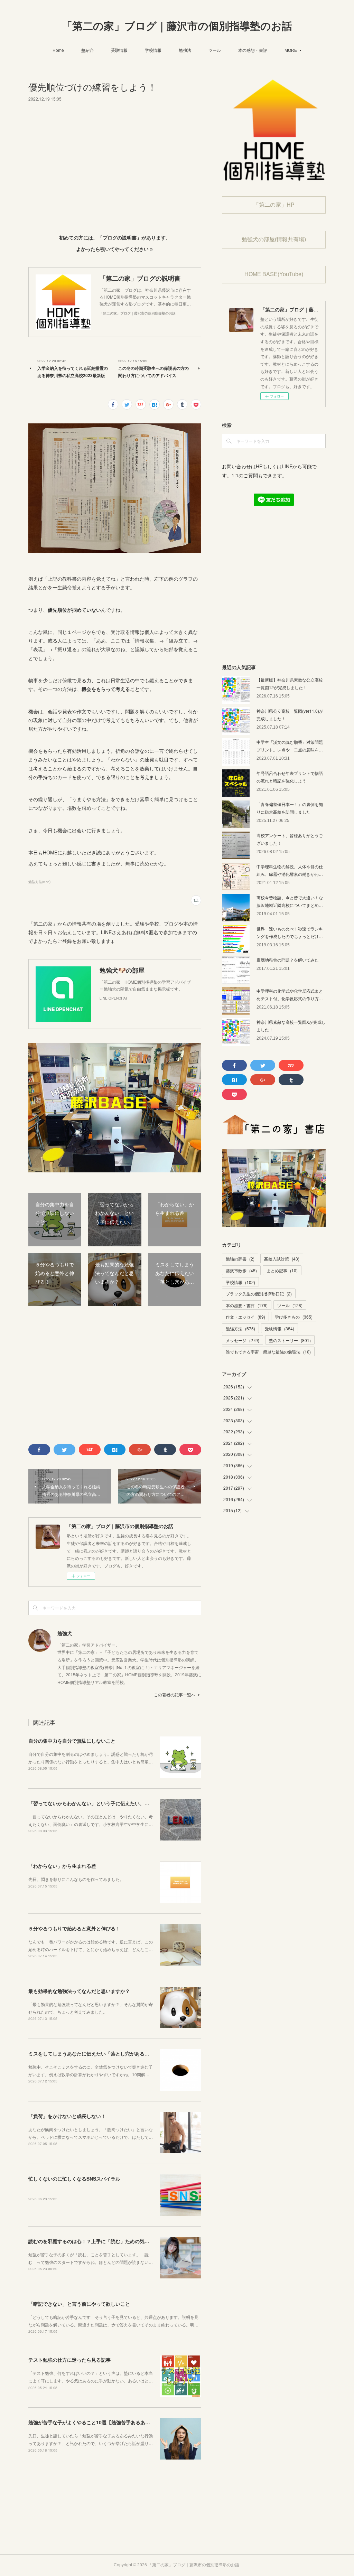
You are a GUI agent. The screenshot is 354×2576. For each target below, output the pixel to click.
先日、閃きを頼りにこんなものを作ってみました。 (76, 1879)
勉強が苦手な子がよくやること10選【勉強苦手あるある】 (92, 2422)
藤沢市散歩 (241, 1270)
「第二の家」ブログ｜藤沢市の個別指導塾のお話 (177, 26)
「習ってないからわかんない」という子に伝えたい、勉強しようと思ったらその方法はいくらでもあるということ (152, 1803)
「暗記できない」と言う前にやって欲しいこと (79, 2304)
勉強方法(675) (39, 882)
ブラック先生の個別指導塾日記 (259, 1294)
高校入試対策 (282, 1259)
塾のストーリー (290, 1340)
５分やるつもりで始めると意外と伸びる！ (74, 1928)
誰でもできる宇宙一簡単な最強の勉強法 (268, 1352)
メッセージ (243, 1340)
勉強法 (185, 50)
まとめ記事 (282, 1270)
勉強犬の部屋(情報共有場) (274, 239)
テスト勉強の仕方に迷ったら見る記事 (69, 2360)
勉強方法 (240, 1328)
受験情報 (119, 50)
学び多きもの (294, 1317)
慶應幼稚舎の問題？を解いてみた (288, 960)
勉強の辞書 (240, 1259)
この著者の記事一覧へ (175, 1694)
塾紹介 (87, 50)
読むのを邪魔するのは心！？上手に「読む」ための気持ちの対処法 (101, 2241)
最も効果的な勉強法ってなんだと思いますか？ (79, 1991)
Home (58, 50)
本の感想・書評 (253, 50)
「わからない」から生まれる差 (62, 1866)
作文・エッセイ (245, 1317)
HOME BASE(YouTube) (274, 274)
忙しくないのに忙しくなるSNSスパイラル (74, 2179)
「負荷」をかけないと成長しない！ (67, 2116)
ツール (215, 50)
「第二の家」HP (274, 205)
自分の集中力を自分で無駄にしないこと (72, 1741)
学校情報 (153, 50)
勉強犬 (65, 1633)
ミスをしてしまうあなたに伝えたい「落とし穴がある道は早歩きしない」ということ (120, 2053)
